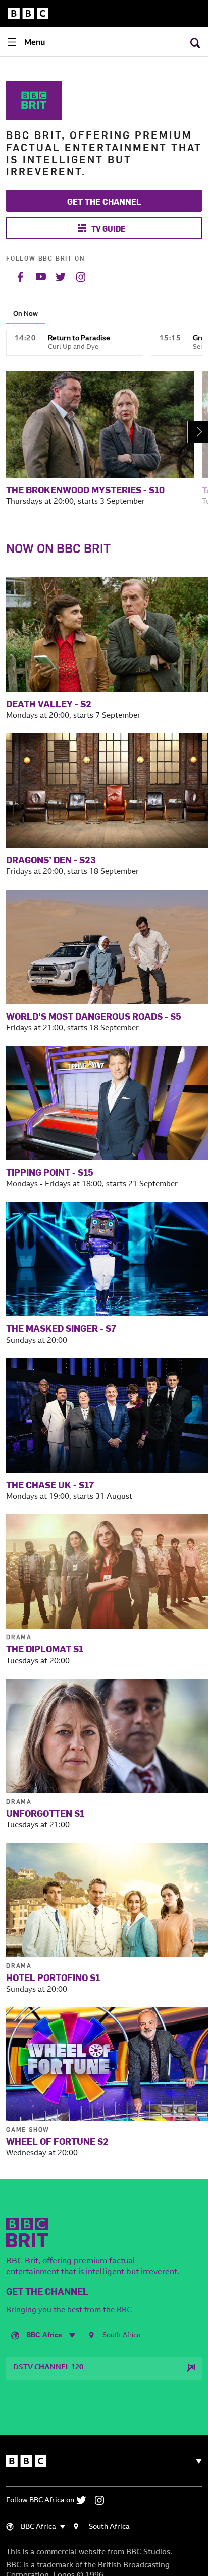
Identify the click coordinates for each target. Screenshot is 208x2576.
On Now (25, 314)
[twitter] (85, 2500)
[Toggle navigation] (195, 2461)
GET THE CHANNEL (104, 201)
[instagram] (102, 2500)
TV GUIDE (109, 228)
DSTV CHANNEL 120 (48, 2368)
